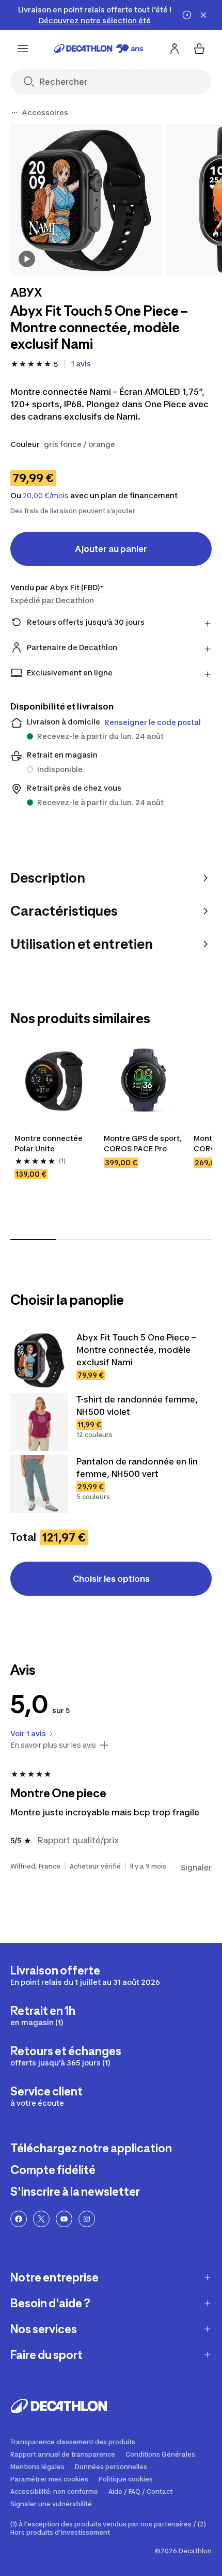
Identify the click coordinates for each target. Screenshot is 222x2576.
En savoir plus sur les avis (53, 1745)
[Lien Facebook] (19, 2219)
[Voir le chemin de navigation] (14, 113)
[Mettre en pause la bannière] (187, 15)
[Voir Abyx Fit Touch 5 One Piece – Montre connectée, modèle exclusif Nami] (39, 1360)
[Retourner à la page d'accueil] (99, 49)
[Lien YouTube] (64, 2219)
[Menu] (23, 49)
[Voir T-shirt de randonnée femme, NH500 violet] (39, 1422)
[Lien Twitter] (41, 2219)
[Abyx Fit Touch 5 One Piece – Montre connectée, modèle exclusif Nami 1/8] (86, 200)
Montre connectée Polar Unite (49, 1143)
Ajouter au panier (111, 549)
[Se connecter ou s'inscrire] (175, 49)
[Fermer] (203, 15)
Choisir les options (111, 1579)
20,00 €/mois (46, 496)
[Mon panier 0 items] (199, 49)
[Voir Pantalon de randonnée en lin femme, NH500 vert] (39, 1484)
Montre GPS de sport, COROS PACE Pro (143, 1143)
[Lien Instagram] (87, 2219)
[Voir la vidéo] (27, 259)
